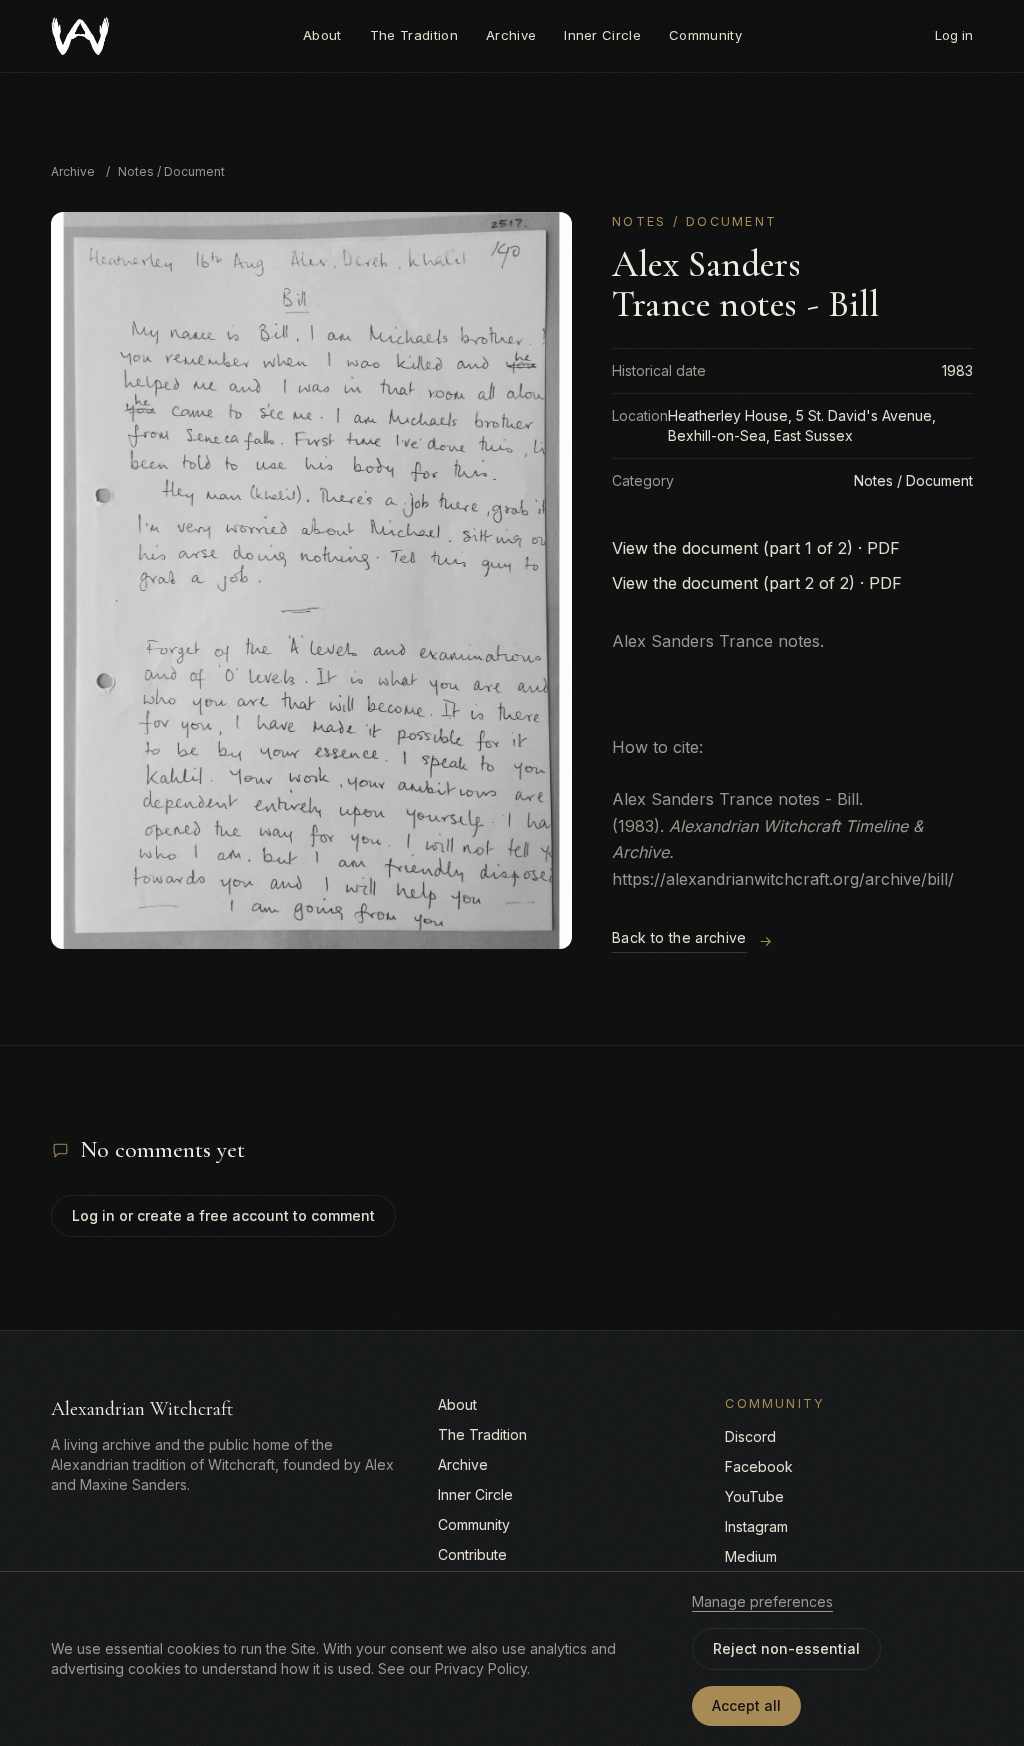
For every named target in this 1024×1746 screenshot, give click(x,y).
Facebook (759, 1466)
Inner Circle (602, 35)
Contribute (472, 1554)
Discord (750, 1436)
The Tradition (414, 35)
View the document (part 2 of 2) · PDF (757, 583)
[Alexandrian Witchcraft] (80, 36)
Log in (954, 35)
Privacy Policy (481, 1668)
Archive (511, 35)
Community (705, 35)
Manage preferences (762, 1601)
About (322, 35)
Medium (751, 1556)
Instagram (756, 1526)
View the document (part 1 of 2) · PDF (756, 548)
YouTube (754, 1496)
